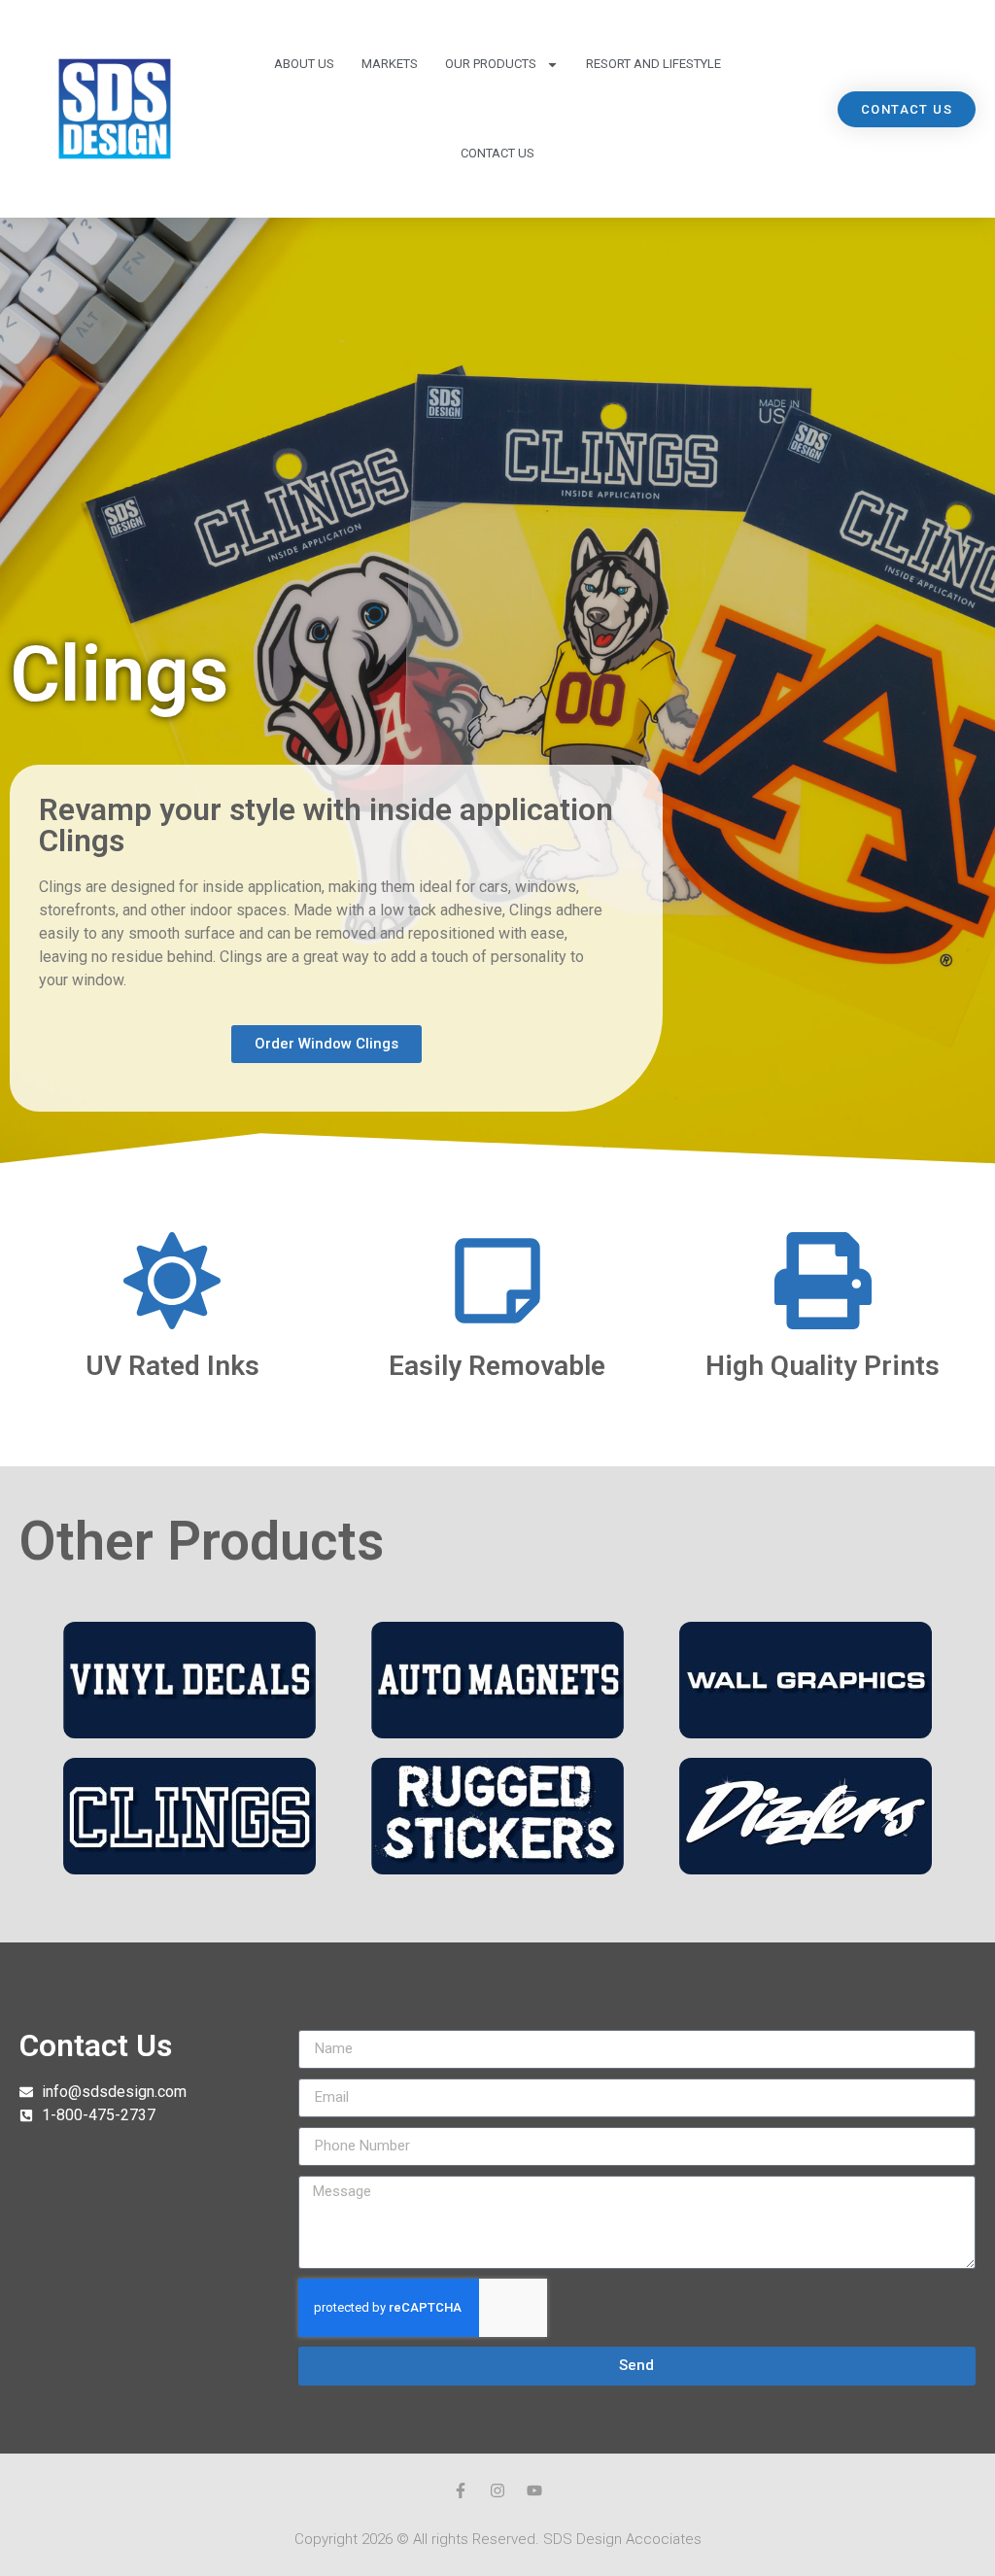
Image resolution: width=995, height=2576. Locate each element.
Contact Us (497, 153)
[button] (907, 109)
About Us (304, 64)
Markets (390, 64)
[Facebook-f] (461, 2490)
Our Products (491, 64)
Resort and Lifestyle (653, 64)
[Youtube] (534, 2490)
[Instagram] (497, 2490)
